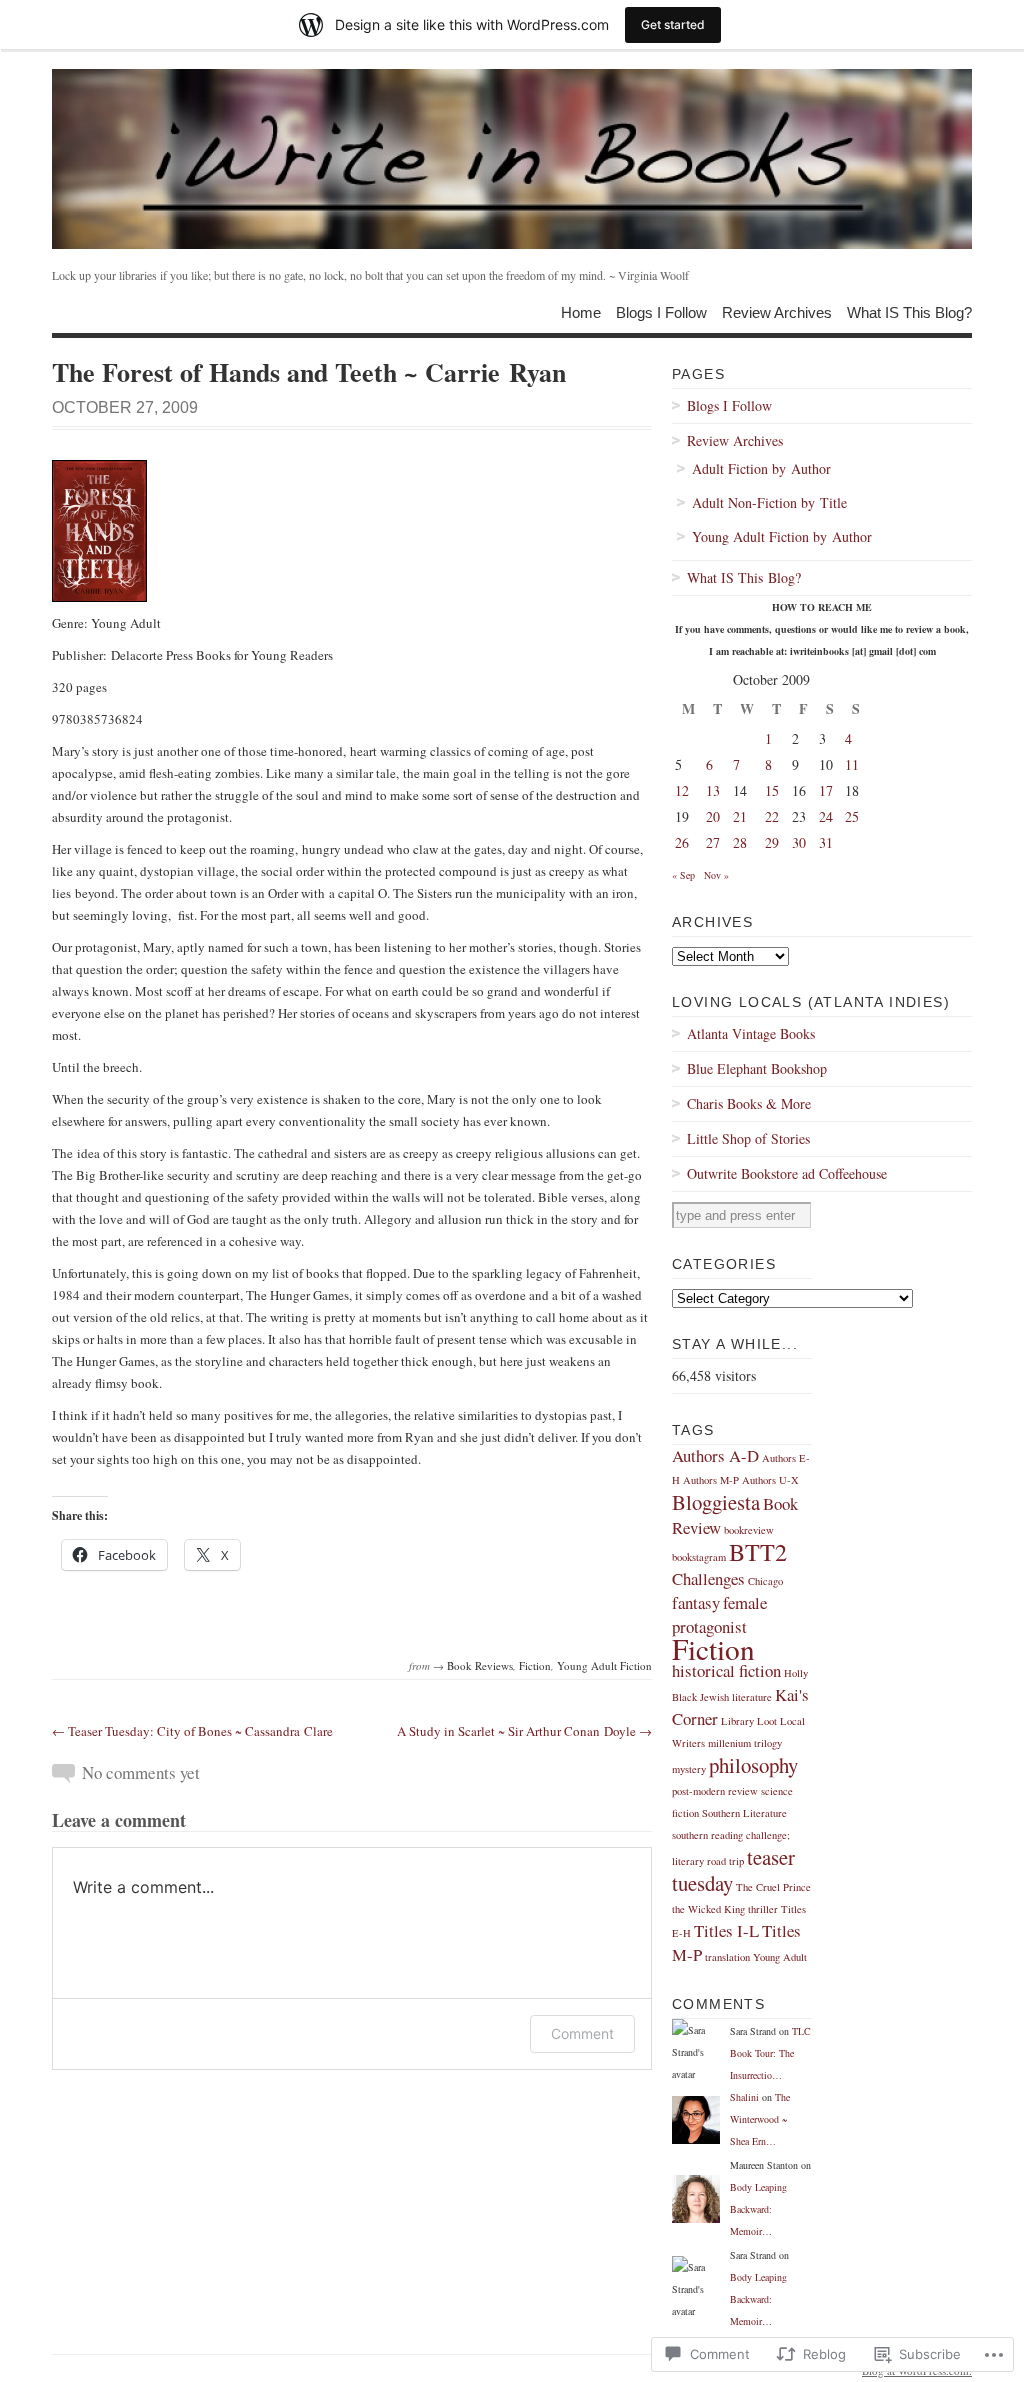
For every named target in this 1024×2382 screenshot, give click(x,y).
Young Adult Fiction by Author (782, 536)
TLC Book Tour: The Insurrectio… (770, 2053)
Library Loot (749, 1721)
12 (682, 790)
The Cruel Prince (773, 1887)
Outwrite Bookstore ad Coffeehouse (787, 1173)
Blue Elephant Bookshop (757, 1068)
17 (826, 790)
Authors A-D (715, 1455)
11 (852, 764)
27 (713, 842)
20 (713, 816)
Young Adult (780, 1957)
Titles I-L (726, 1930)
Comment (582, 2033)
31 (826, 842)
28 (740, 842)
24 (826, 816)
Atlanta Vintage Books (751, 1033)
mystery (689, 1769)
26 (682, 842)
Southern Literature (744, 1813)
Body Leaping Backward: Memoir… (758, 2209)
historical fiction (726, 1670)
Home (581, 311)
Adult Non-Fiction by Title (769, 502)
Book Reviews (480, 1665)
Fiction (535, 1665)
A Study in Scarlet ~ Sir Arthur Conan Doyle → (524, 1731)
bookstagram (699, 1557)
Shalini (744, 2097)
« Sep (683, 875)
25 (852, 816)
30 (799, 842)
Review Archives (777, 311)
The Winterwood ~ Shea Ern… (760, 2119)
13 (713, 790)
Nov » (716, 875)
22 (772, 816)
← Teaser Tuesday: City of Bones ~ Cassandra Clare (192, 1731)
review (743, 1791)
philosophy (753, 1765)
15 (772, 790)
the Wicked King (708, 1909)
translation (727, 1957)
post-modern (698, 1791)
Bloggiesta (716, 1502)
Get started (673, 24)
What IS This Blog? (909, 311)
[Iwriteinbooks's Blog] (512, 159)
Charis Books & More (749, 1103)
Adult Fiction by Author (761, 468)
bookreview (749, 1530)
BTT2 (758, 1551)
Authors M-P (711, 1480)
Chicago (765, 1581)
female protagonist (719, 1614)
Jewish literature (736, 1697)
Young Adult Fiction (604, 1665)
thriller (763, 1909)
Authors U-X (770, 1480)
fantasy (696, 1602)
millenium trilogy (745, 1743)
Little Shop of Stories (748, 1138)
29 (772, 842)
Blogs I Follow (661, 311)
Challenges (708, 1578)
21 (740, 816)
